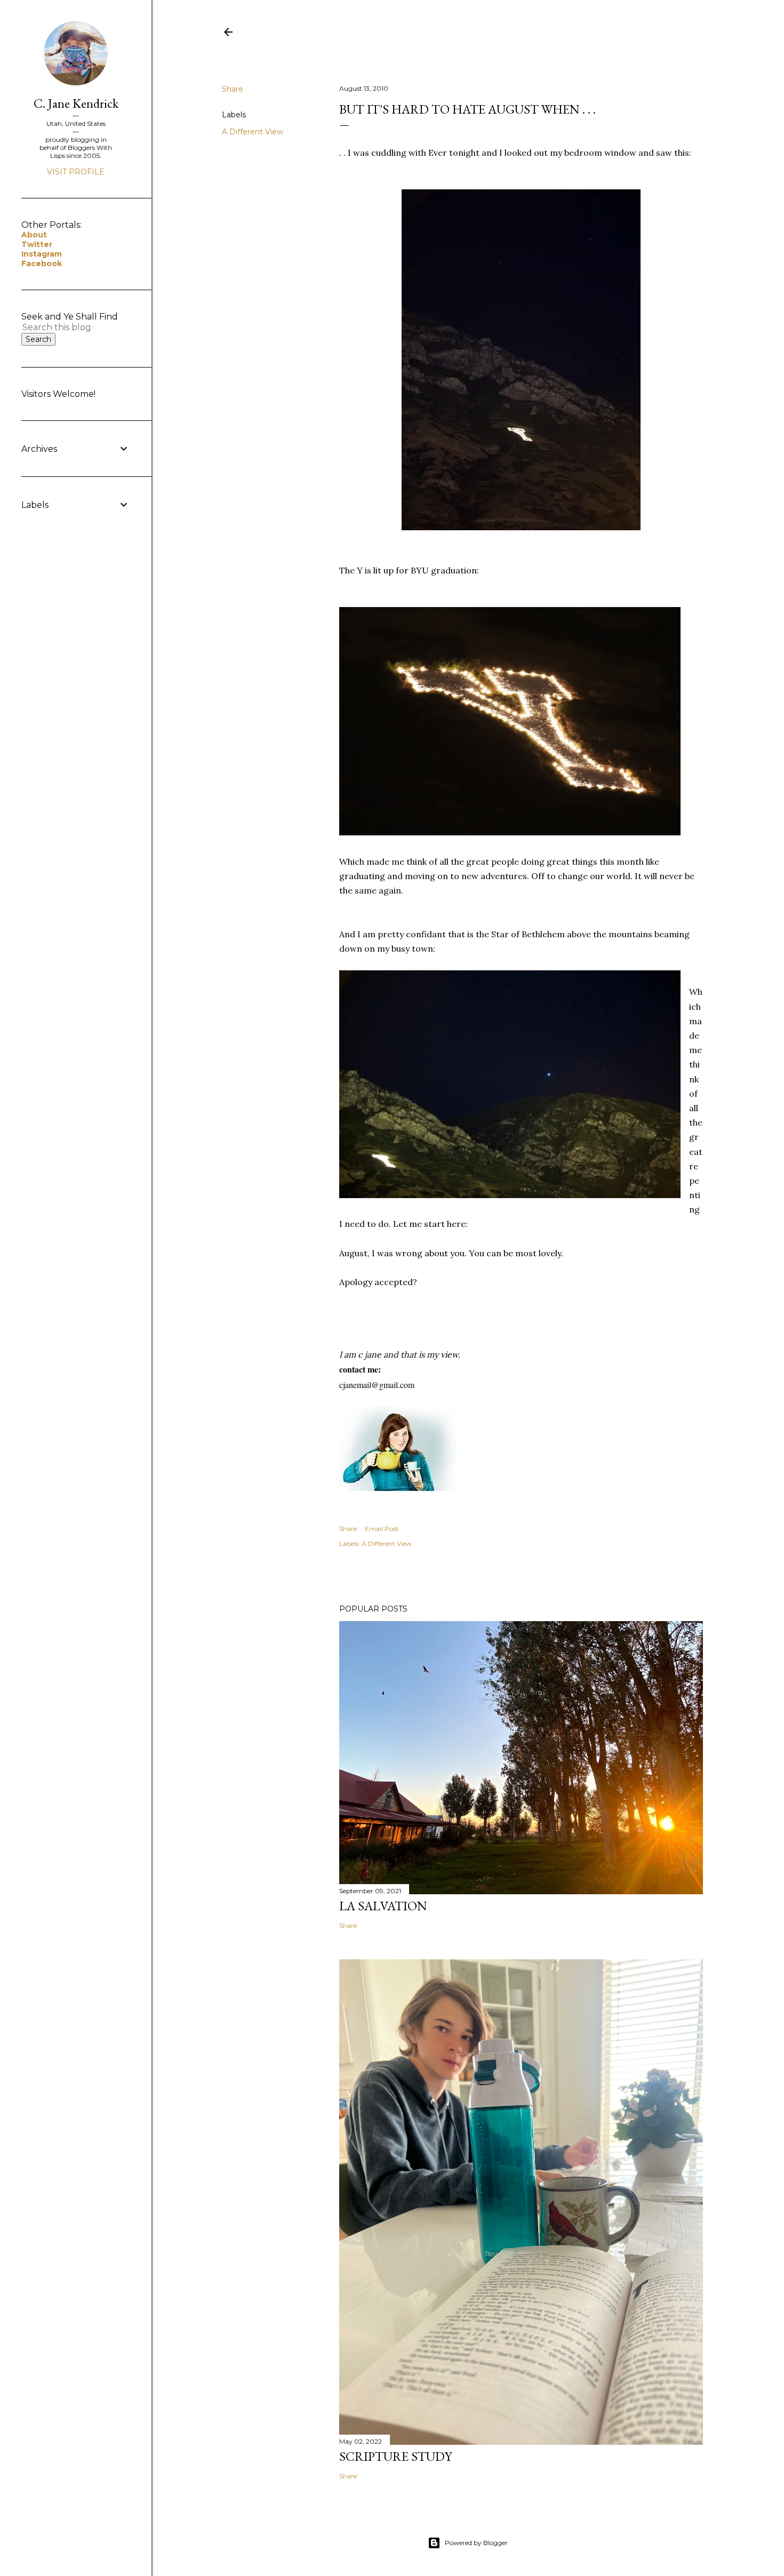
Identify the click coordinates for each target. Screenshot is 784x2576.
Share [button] (233, 89)
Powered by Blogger (476, 2543)
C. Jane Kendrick (76, 103)
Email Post (382, 1529)
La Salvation (383, 1906)
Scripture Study (395, 2456)
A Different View (253, 132)
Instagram (42, 254)
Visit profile (76, 172)
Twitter (37, 244)
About (34, 235)
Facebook (42, 264)
